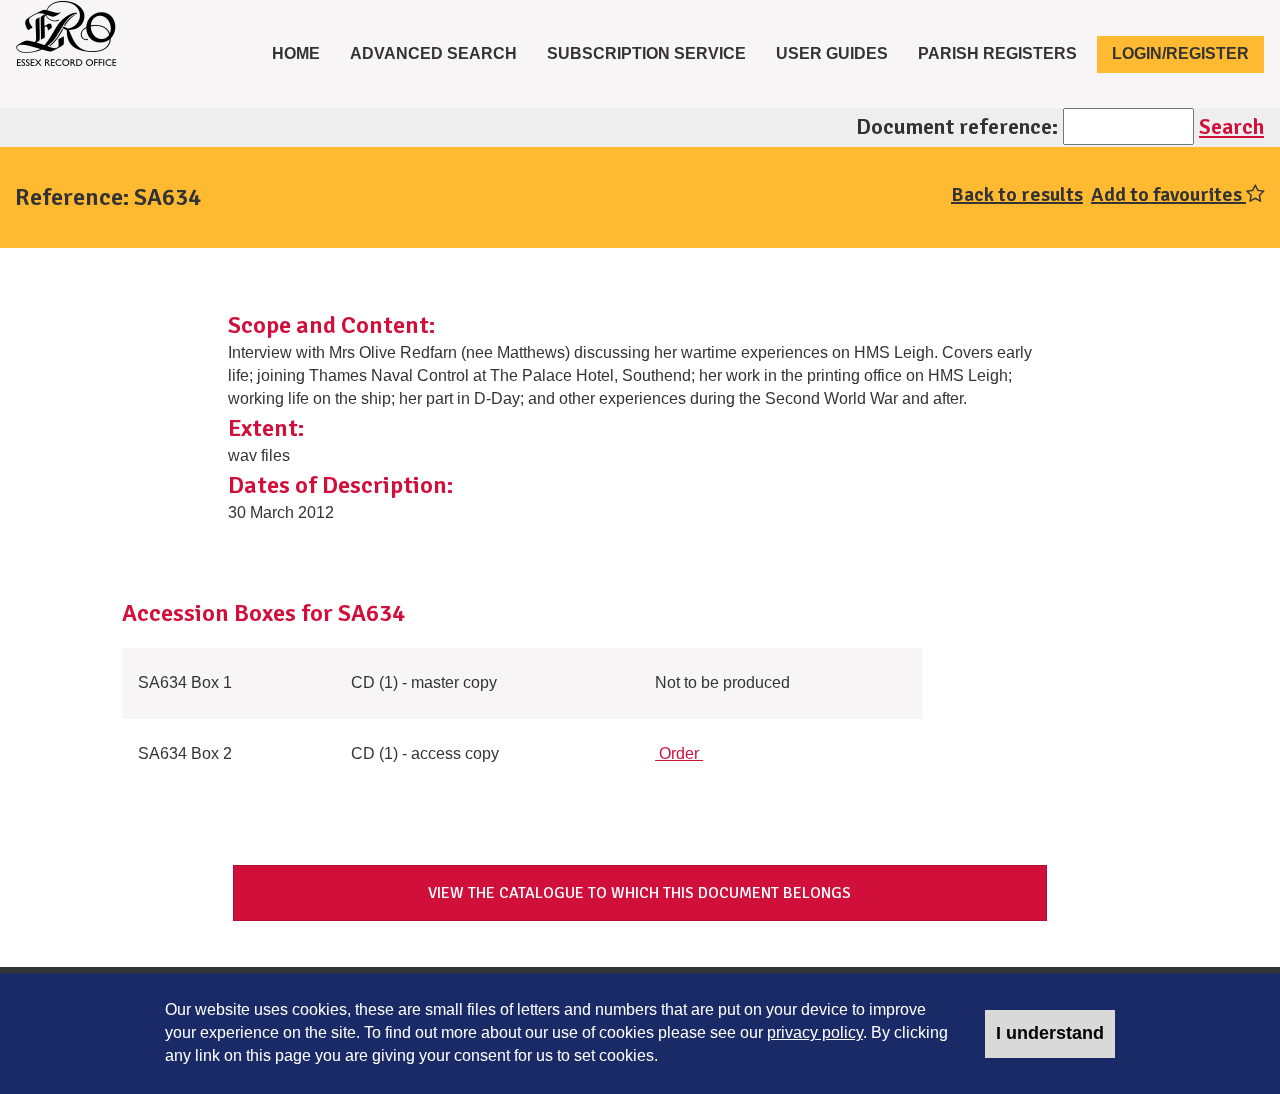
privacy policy (815, 1032)
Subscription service (646, 53)
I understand (1050, 1033)
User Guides (832, 53)
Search (1231, 126)
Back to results (1017, 194)
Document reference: (957, 126)
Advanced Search (433, 53)
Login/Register (1180, 53)
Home (303, 53)
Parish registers (997, 53)
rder (681, 753)
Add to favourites (1168, 194)
